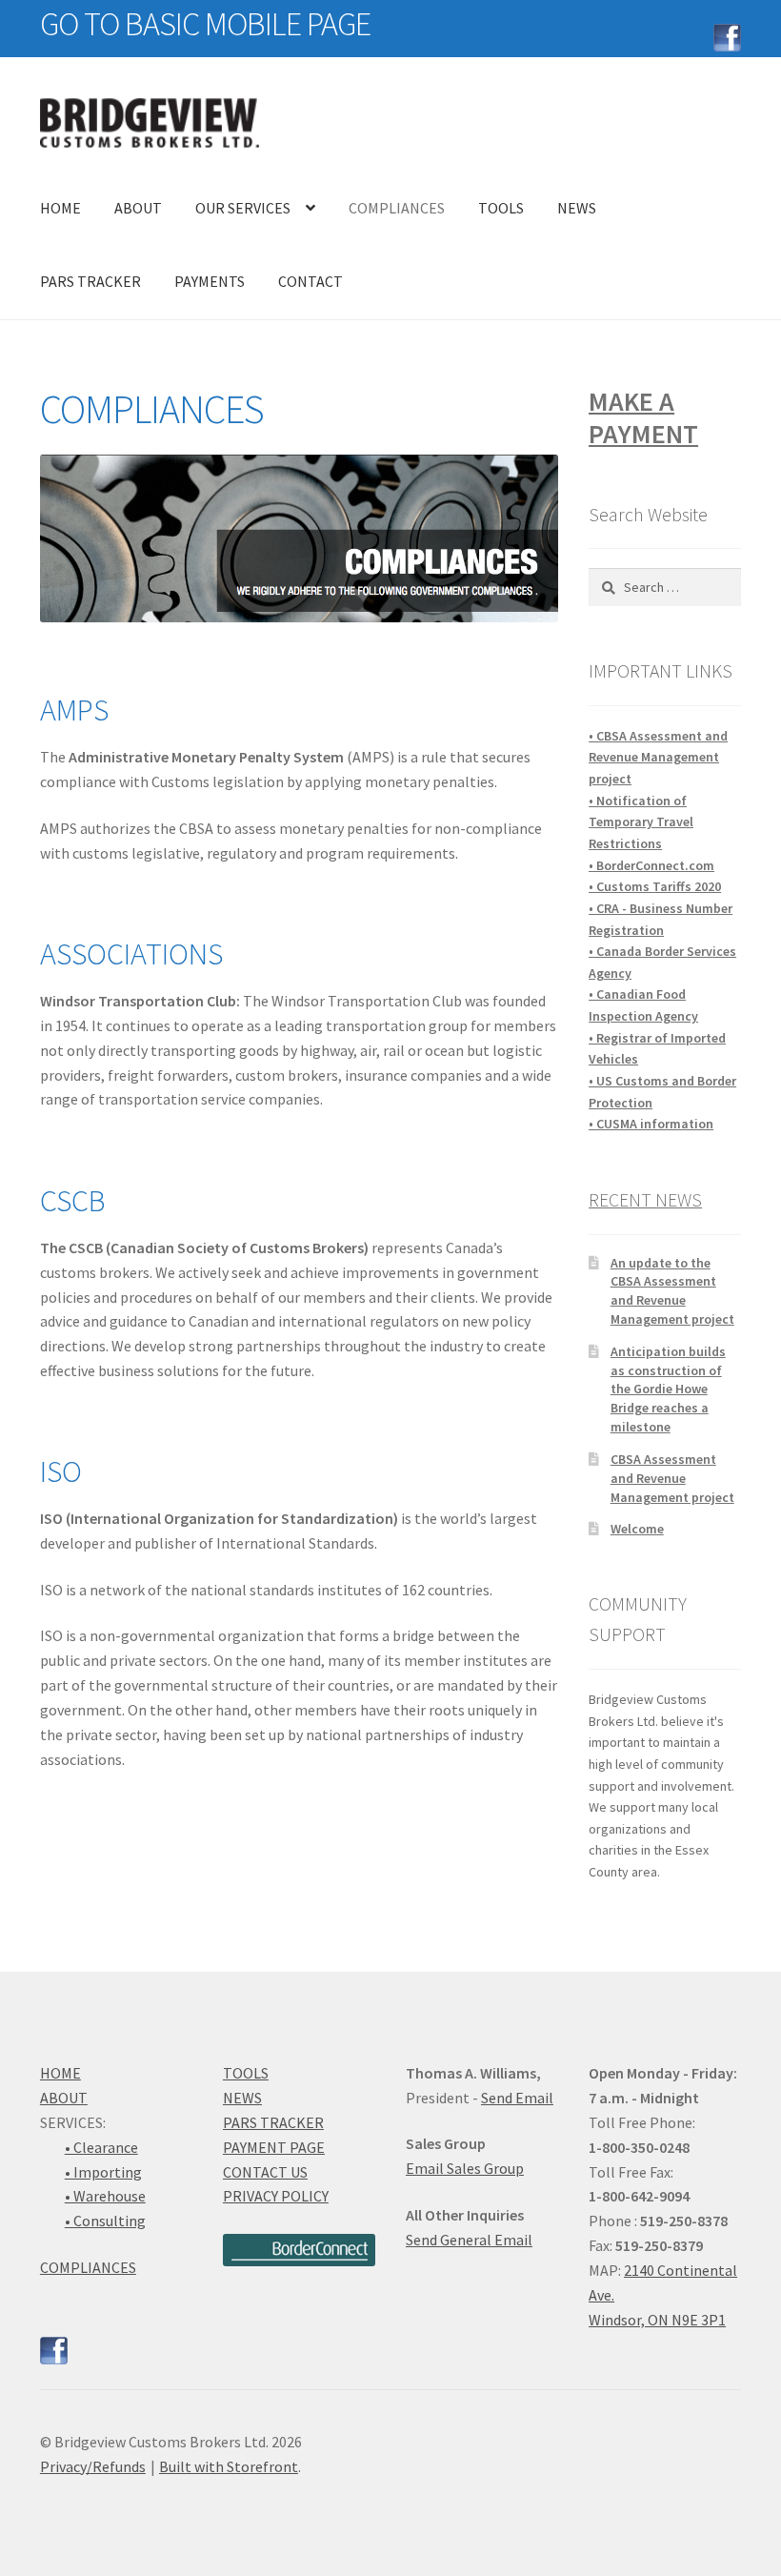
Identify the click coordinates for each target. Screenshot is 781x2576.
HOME (60, 208)
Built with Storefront (229, 2466)
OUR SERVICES (243, 208)
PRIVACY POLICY (276, 2196)
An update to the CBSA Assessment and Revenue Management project (672, 1291)
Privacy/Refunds (93, 2466)
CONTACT (310, 281)
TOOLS (501, 208)
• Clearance (101, 2147)
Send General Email (469, 2240)
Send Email (517, 2098)
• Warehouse (105, 2196)
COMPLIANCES (397, 208)
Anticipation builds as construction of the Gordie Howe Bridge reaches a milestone (668, 1389)
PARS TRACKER (90, 281)
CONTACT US (265, 2172)
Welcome (637, 1529)
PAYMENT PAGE (274, 2147)
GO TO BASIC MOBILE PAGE (205, 24)
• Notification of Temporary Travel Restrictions (641, 822)
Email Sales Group (465, 2168)
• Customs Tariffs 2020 (655, 886)
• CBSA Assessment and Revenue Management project (658, 757)
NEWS (577, 208)
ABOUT (138, 208)
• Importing (103, 2172)
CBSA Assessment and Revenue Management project (672, 1478)
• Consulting (105, 2221)
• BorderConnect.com (651, 865)
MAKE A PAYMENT (643, 417)
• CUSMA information (651, 1124)
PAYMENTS (210, 281)
